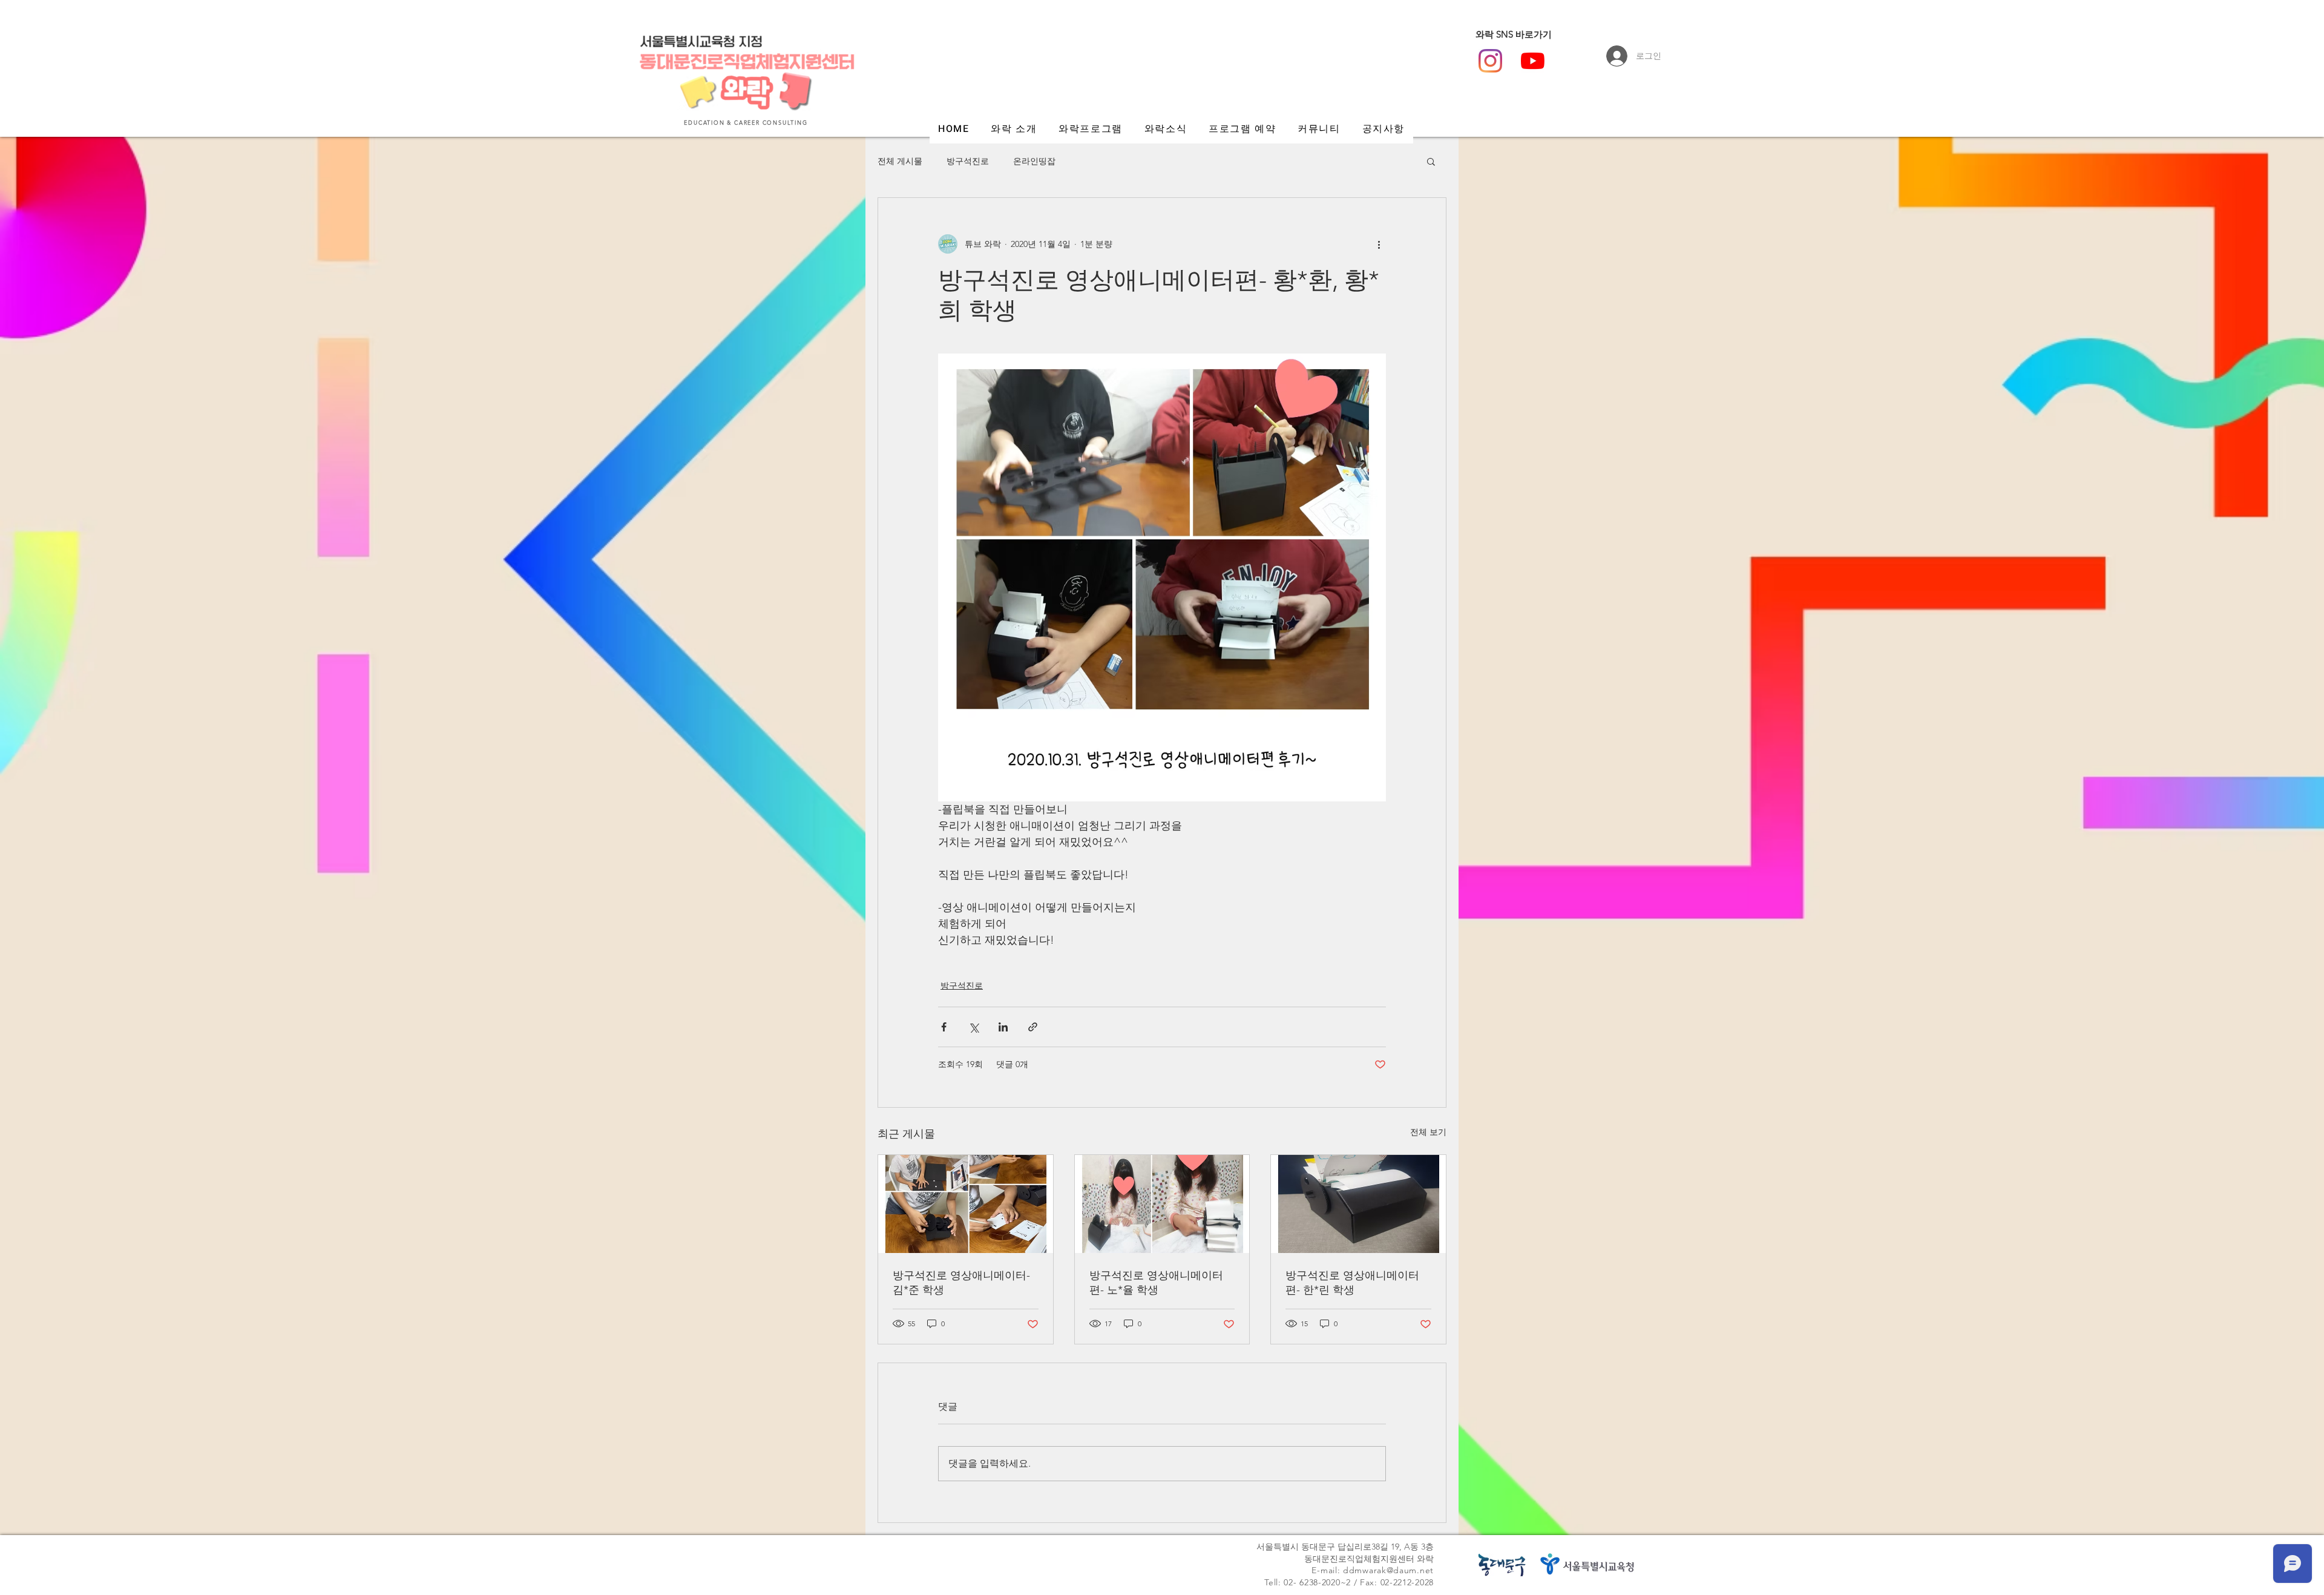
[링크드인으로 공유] (1003, 1027)
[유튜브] (1533, 61)
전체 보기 (1428, 1132)
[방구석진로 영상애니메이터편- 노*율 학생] (1162, 1204)
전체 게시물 (900, 161)
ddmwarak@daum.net (1388, 1570)
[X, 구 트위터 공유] (973, 1027)
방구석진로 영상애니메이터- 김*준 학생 (961, 1283)
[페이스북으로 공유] (944, 1027)
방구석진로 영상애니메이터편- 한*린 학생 (1352, 1283)
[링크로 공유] (1033, 1027)
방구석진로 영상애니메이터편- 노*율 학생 (1156, 1283)
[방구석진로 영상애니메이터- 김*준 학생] (966, 1204)
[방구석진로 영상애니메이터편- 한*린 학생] (1358, 1204)
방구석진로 (968, 161)
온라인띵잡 (1034, 161)
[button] (1431, 161)
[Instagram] (1490, 61)
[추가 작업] (1379, 244)
